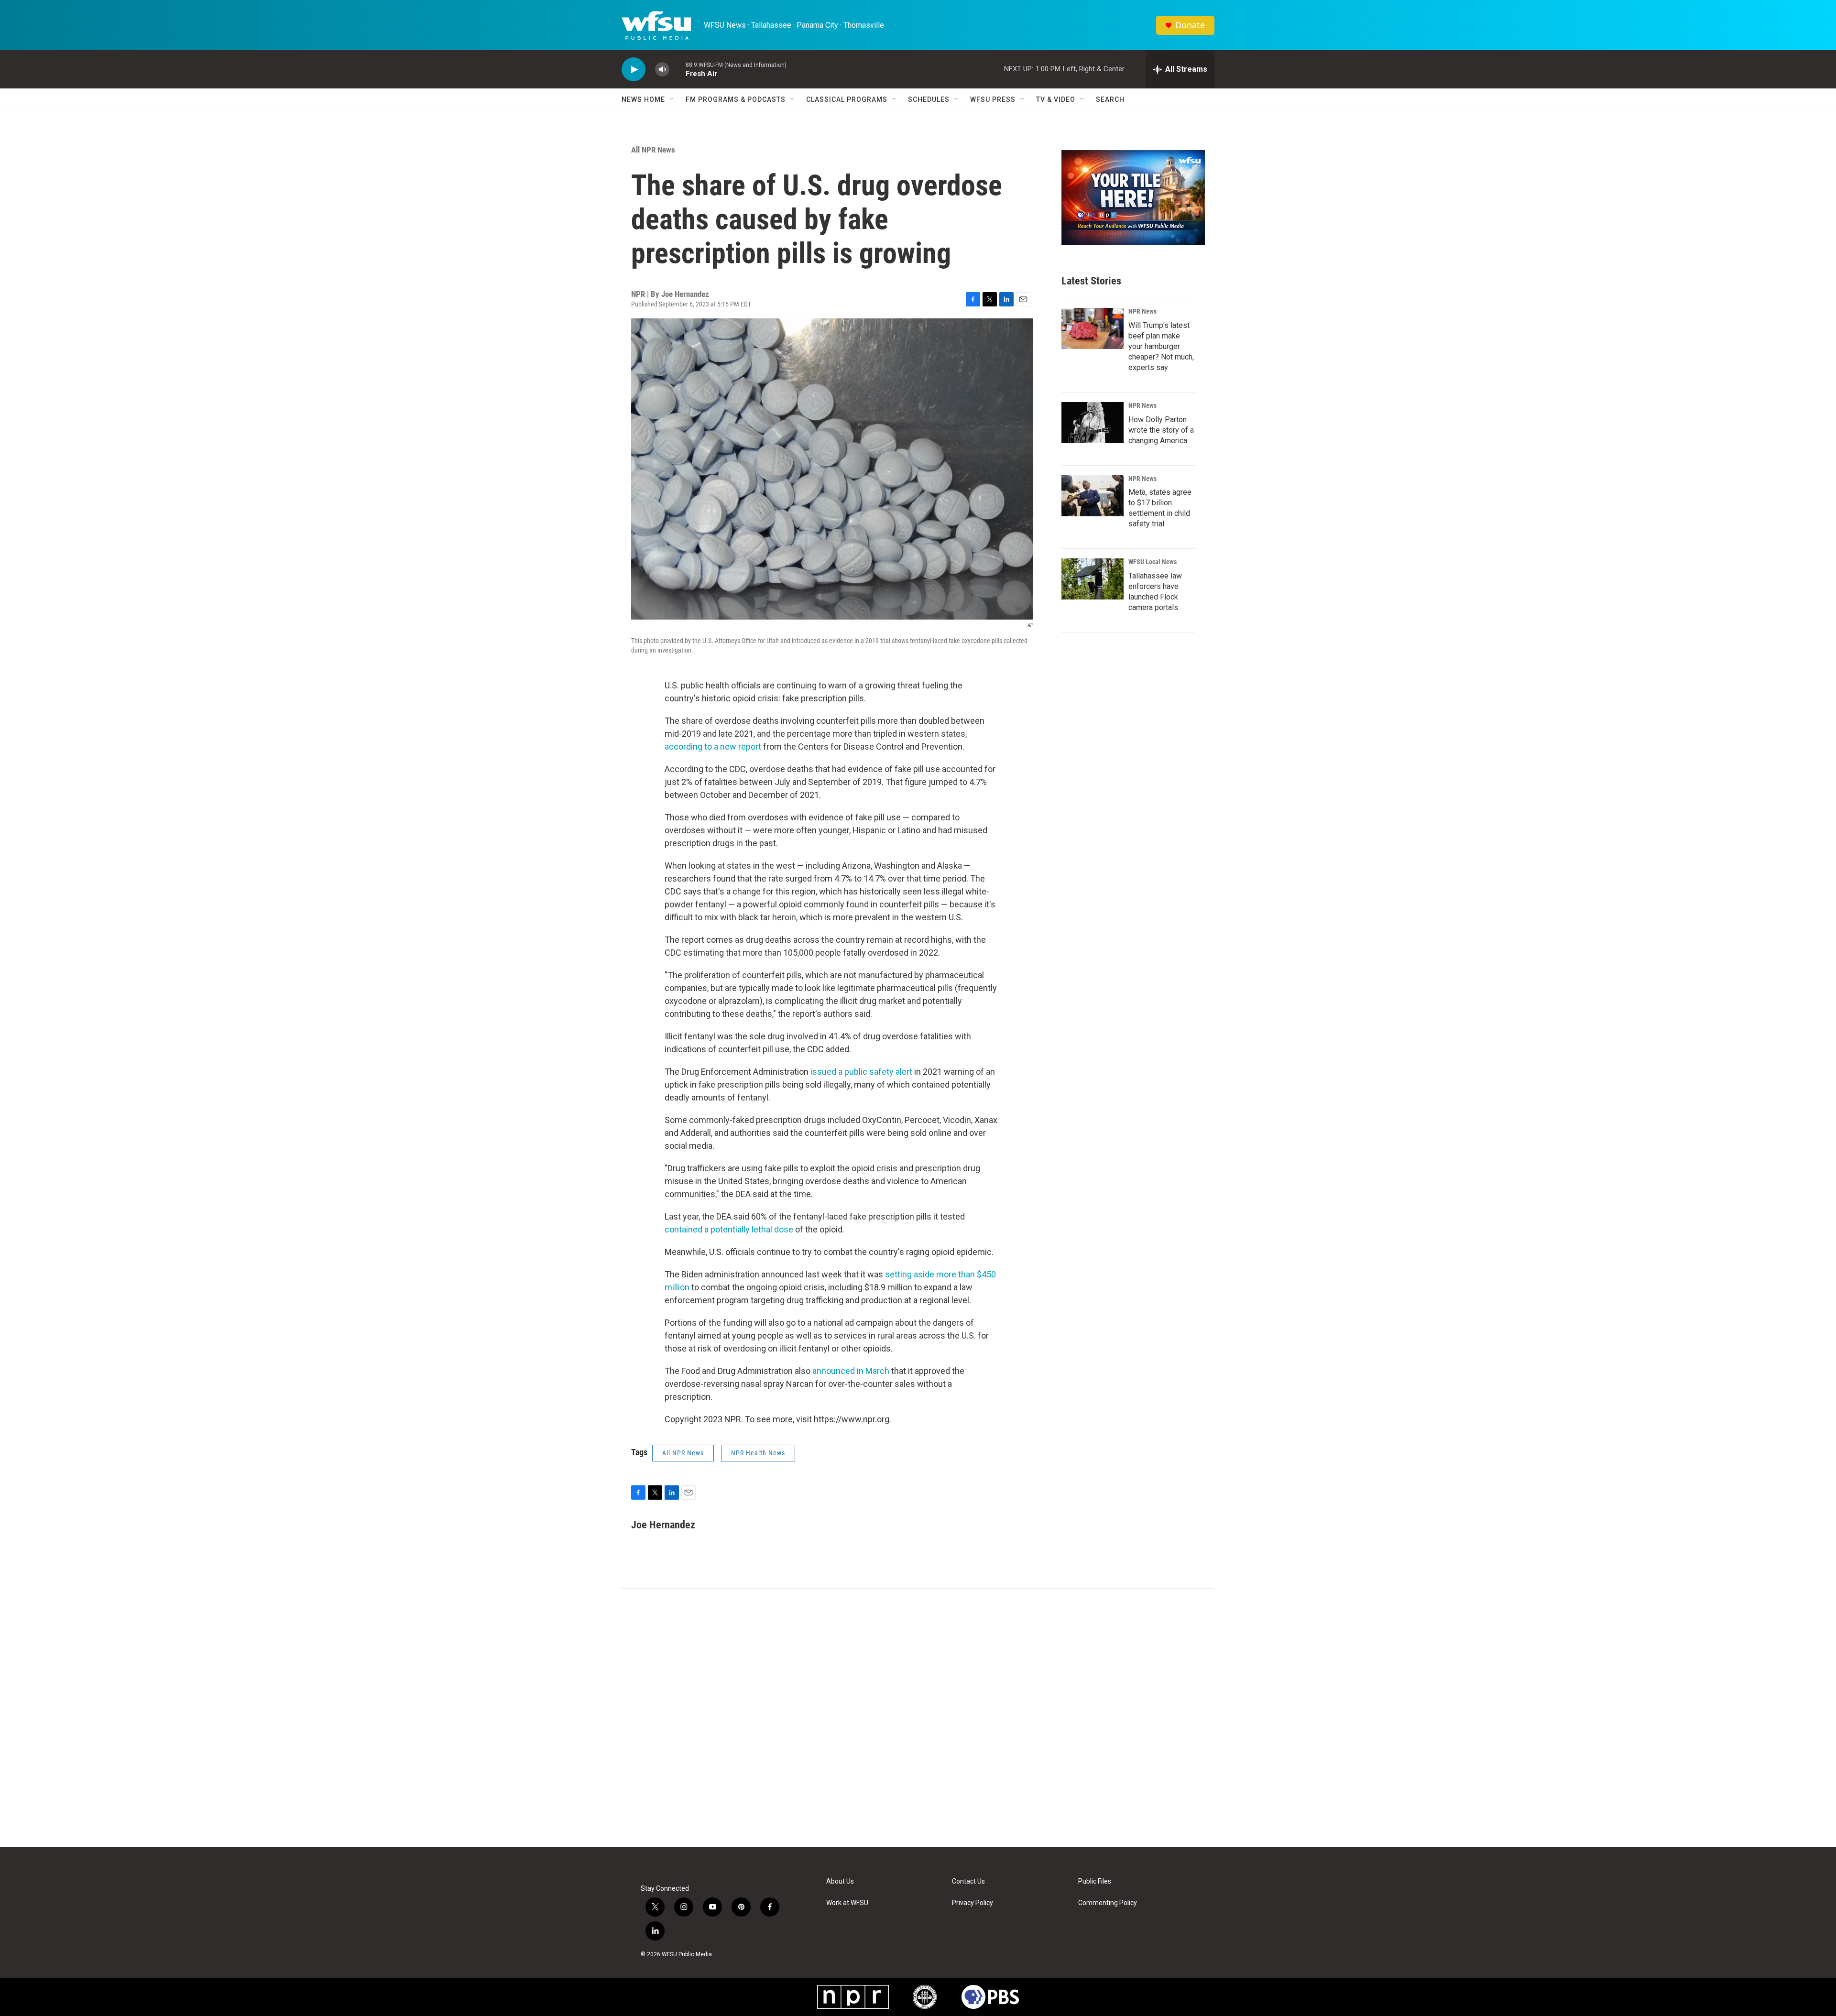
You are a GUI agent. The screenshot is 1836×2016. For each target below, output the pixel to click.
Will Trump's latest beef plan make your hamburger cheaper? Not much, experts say (1161, 346)
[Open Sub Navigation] (672, 99)
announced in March (851, 1371)
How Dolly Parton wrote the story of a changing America (1161, 430)
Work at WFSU (847, 1903)
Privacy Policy (973, 1903)
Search (1110, 99)
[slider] (678, 69)
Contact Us (968, 1881)
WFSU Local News (1153, 562)
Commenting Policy (1108, 1903)
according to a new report (713, 746)
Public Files (1095, 1881)
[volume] (662, 70)
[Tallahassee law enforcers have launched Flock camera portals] (1093, 579)
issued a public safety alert (861, 1072)
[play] (634, 70)
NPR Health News (758, 1453)
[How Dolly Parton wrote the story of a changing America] (1093, 423)
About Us (840, 1881)
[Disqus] (918, 1718)
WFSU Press (993, 99)
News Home (643, 99)
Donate (1190, 25)
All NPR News (653, 150)
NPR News (1142, 311)
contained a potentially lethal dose (729, 1229)
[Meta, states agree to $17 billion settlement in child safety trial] (1093, 496)
